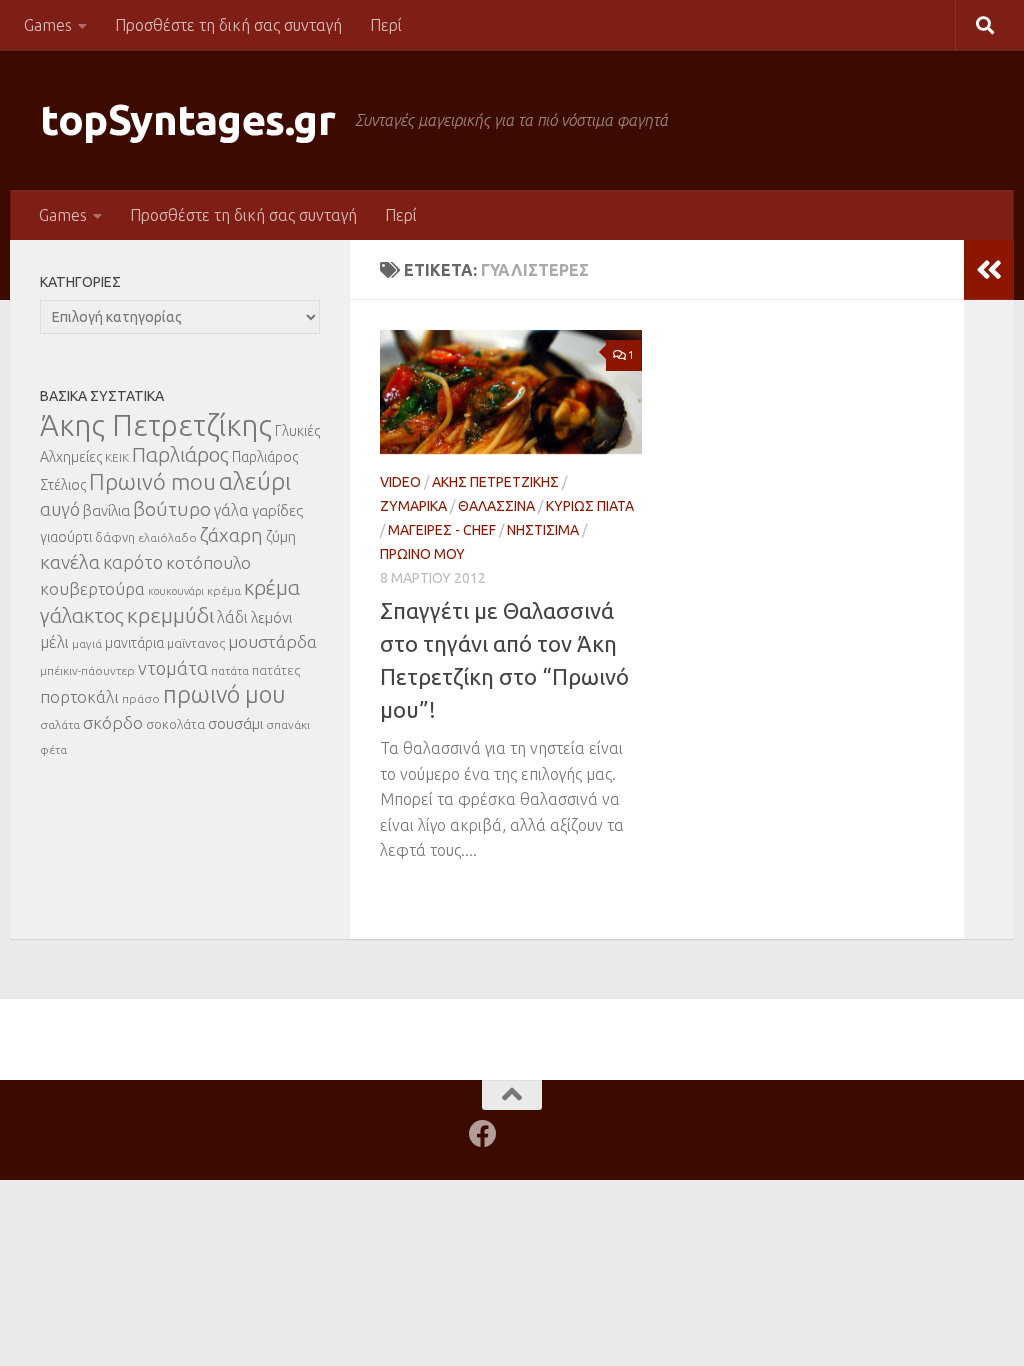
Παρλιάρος (180, 454)
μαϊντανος (196, 643)
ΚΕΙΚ (117, 457)
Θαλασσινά (496, 506)
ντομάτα (173, 668)
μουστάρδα (272, 641)
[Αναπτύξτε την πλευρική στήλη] (989, 270)
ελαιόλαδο (167, 537)
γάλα (231, 510)
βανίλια (106, 510)
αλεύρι (255, 481)
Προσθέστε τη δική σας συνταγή (228, 25)
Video (400, 482)
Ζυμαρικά (413, 506)
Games (48, 25)
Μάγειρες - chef (442, 530)
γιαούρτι (66, 537)
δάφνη (115, 537)
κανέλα (70, 562)
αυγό (60, 509)
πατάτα (230, 670)
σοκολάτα (175, 724)
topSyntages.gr (187, 119)
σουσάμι (235, 723)
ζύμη (281, 536)
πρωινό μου (224, 694)
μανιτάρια (134, 643)
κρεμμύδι (170, 615)
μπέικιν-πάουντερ (87, 670)
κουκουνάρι (176, 591)
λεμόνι (271, 617)
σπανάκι (288, 724)
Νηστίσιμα (543, 530)
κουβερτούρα (92, 588)
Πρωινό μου (422, 554)
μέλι (54, 642)
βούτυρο (172, 509)
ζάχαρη (231, 535)
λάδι (232, 617)
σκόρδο (113, 722)
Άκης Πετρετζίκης (495, 482)
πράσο (141, 698)
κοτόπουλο (208, 562)
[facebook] (483, 1134)
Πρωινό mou (152, 481)
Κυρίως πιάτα (590, 506)
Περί (386, 25)
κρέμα (224, 590)
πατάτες (276, 670)
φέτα (53, 749)
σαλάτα (60, 724)
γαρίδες (277, 510)
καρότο (133, 562)
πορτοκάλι (79, 696)
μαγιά (87, 643)
